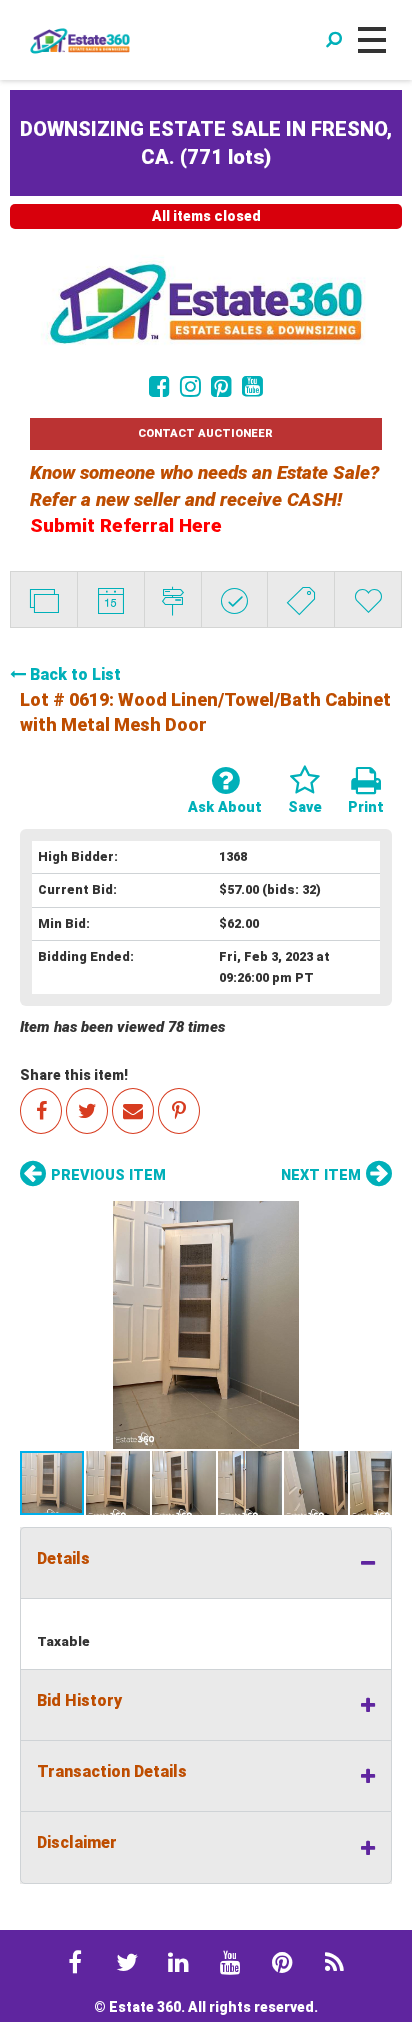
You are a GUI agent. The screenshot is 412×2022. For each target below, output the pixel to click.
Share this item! (74, 1075)
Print (366, 807)
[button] (206, 1325)
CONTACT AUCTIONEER (205, 433)
